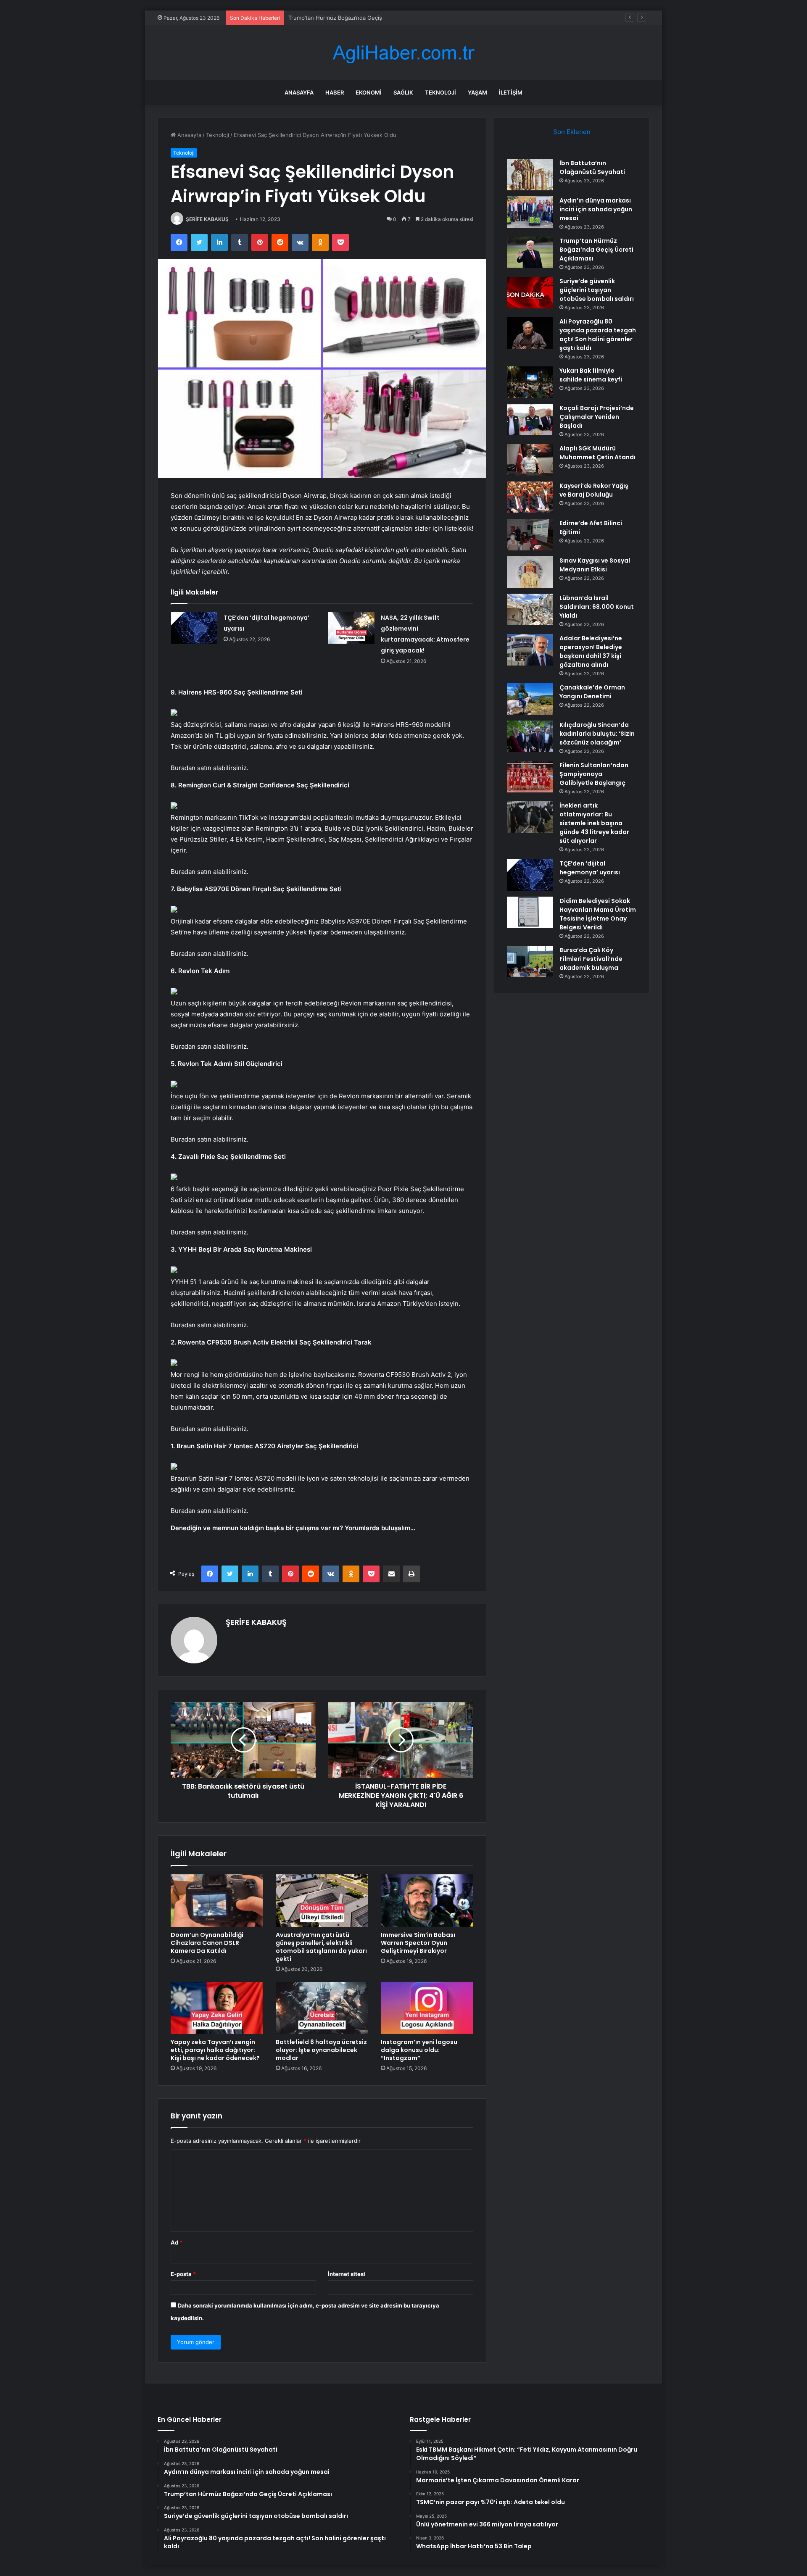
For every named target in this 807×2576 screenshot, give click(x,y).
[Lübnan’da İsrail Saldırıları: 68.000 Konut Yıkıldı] (530, 609)
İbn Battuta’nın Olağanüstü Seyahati (592, 167)
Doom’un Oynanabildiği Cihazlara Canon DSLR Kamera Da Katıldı (207, 1943)
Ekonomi (369, 92)
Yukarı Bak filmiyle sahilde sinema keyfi (591, 375)
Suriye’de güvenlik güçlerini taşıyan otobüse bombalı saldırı (597, 290)
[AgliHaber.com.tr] (403, 53)
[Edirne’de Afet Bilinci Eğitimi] (530, 535)
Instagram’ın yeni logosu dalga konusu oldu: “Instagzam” (419, 2050)
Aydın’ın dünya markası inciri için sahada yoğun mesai (596, 209)
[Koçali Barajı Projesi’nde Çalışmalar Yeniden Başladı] (530, 420)
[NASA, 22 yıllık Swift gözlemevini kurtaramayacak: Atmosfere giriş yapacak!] (351, 628)
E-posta (183, 2274)
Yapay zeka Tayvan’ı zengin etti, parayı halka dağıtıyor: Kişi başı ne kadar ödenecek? (215, 2050)
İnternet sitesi (347, 2274)
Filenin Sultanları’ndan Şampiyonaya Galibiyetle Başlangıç (594, 774)
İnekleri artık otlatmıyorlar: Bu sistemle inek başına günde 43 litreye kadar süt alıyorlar (594, 823)
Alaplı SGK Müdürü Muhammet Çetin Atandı (597, 453)
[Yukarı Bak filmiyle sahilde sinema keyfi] (530, 382)
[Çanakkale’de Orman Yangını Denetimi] (530, 699)
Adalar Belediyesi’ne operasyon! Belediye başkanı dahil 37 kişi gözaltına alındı (591, 651)
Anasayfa (299, 92)
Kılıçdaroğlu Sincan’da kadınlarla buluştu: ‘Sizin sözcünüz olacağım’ (597, 734)
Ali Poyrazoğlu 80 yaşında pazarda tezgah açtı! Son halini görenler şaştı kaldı (598, 335)
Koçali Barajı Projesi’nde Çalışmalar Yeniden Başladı (597, 417)
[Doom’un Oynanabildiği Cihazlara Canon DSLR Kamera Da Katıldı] (217, 1900)
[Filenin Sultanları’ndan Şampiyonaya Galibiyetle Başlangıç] (530, 777)
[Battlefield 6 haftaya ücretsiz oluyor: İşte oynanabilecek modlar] (322, 2008)
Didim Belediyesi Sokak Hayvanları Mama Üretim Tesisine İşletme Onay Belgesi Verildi (598, 914)
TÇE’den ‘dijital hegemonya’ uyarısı (590, 868)
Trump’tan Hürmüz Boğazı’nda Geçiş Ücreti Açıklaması (358, 18)
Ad (177, 2242)
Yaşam (477, 92)
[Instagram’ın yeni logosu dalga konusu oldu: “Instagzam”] (427, 2008)
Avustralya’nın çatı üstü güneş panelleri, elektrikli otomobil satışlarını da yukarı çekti (321, 1947)
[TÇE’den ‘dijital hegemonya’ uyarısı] (194, 628)
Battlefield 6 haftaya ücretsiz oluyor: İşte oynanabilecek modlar (321, 2050)
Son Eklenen (572, 132)
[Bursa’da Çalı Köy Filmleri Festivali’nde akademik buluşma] (530, 962)
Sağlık (403, 92)
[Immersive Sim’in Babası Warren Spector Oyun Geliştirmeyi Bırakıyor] (427, 1900)
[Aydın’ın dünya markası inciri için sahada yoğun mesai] (530, 212)
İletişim (511, 92)
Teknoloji (440, 92)
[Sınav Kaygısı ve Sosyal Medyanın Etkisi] (530, 572)
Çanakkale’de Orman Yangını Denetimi (592, 692)
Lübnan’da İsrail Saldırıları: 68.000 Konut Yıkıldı (597, 607)
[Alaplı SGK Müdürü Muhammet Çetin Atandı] (530, 460)
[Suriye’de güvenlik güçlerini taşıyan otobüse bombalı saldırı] (530, 293)
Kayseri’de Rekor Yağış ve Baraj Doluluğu (594, 490)
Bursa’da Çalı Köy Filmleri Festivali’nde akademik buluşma (591, 959)
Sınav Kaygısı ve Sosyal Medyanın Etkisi (595, 565)
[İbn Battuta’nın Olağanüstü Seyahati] (530, 175)
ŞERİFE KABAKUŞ (207, 219)
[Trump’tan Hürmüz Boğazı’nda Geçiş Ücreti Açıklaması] (530, 252)
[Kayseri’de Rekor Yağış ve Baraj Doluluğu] (530, 497)
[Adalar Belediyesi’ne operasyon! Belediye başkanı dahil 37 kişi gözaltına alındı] (530, 650)
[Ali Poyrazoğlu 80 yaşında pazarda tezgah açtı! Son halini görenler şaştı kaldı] (530, 333)
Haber (335, 92)
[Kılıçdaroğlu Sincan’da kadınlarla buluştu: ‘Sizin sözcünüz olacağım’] (530, 736)
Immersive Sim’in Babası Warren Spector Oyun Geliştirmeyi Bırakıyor (418, 1943)
